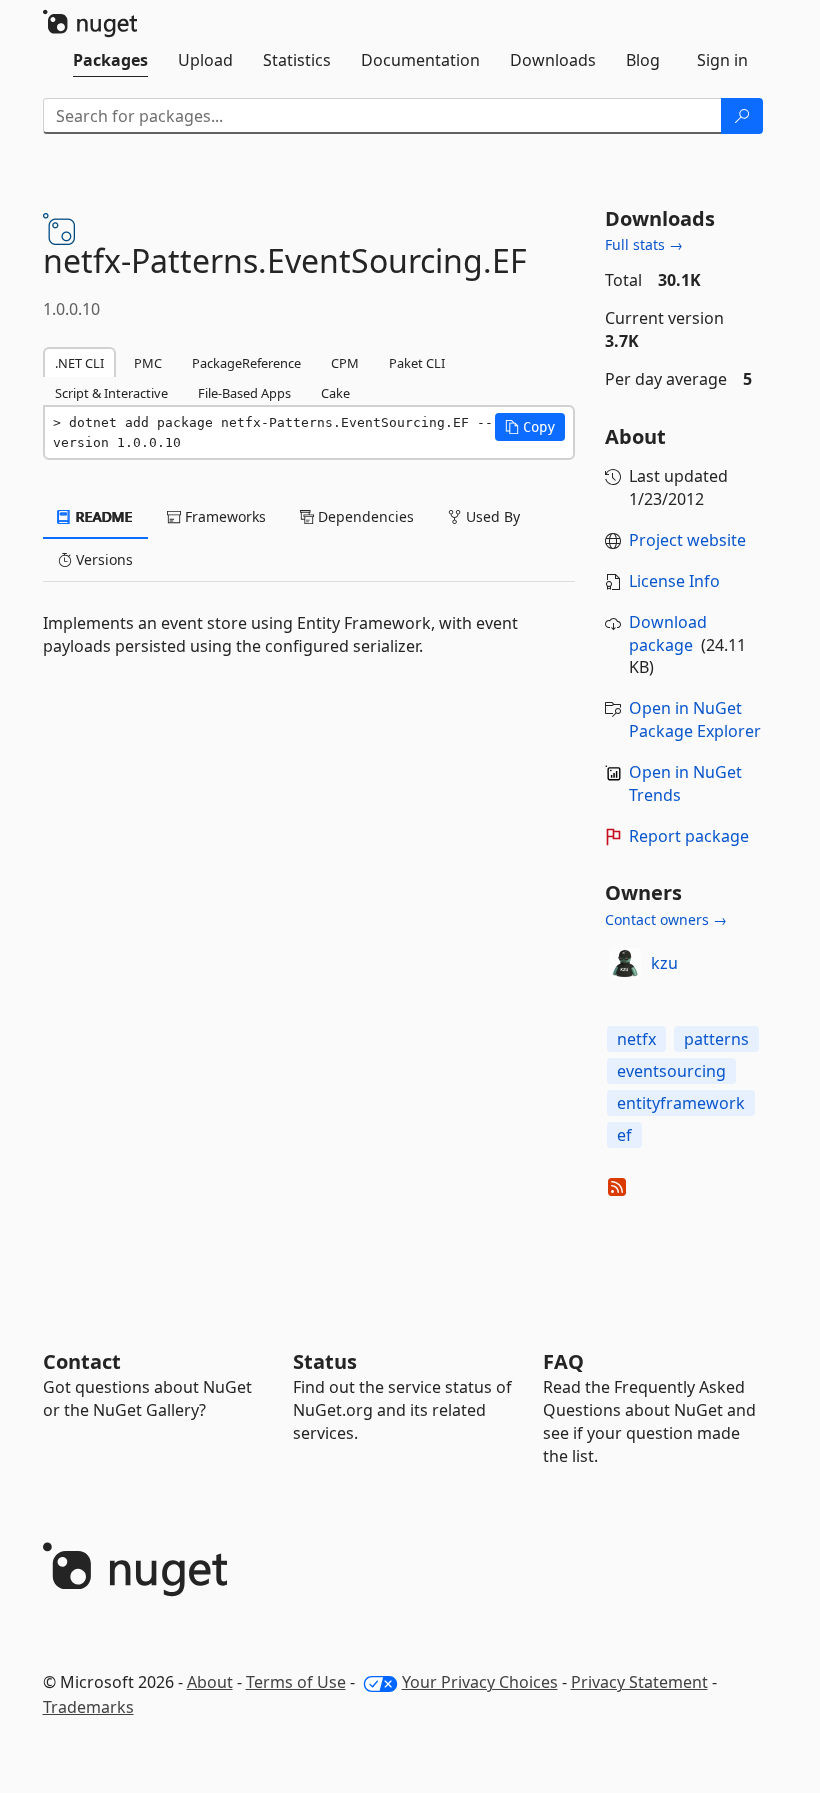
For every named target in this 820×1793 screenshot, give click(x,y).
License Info (674, 581)
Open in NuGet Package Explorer (695, 719)
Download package (668, 633)
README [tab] (102, 516)
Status (325, 1361)
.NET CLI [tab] (79, 363)
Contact (82, 1361)
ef (624, 1135)
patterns (716, 1039)
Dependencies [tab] (364, 516)
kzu (664, 963)
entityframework (681, 1103)
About (210, 1682)
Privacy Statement (639, 1682)
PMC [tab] (148, 363)
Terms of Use (296, 1682)
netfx (636, 1039)
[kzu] (625, 964)
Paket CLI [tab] (417, 363)
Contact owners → (666, 919)
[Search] (742, 116)
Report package (689, 836)
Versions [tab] (102, 559)
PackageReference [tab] (246, 363)
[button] (530, 427)
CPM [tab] (345, 363)
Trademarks (88, 1707)
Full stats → (644, 244)
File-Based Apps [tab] (244, 393)
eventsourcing (671, 1071)
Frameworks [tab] (223, 516)
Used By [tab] (491, 516)
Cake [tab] (335, 393)
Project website (687, 540)
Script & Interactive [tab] (111, 393)
